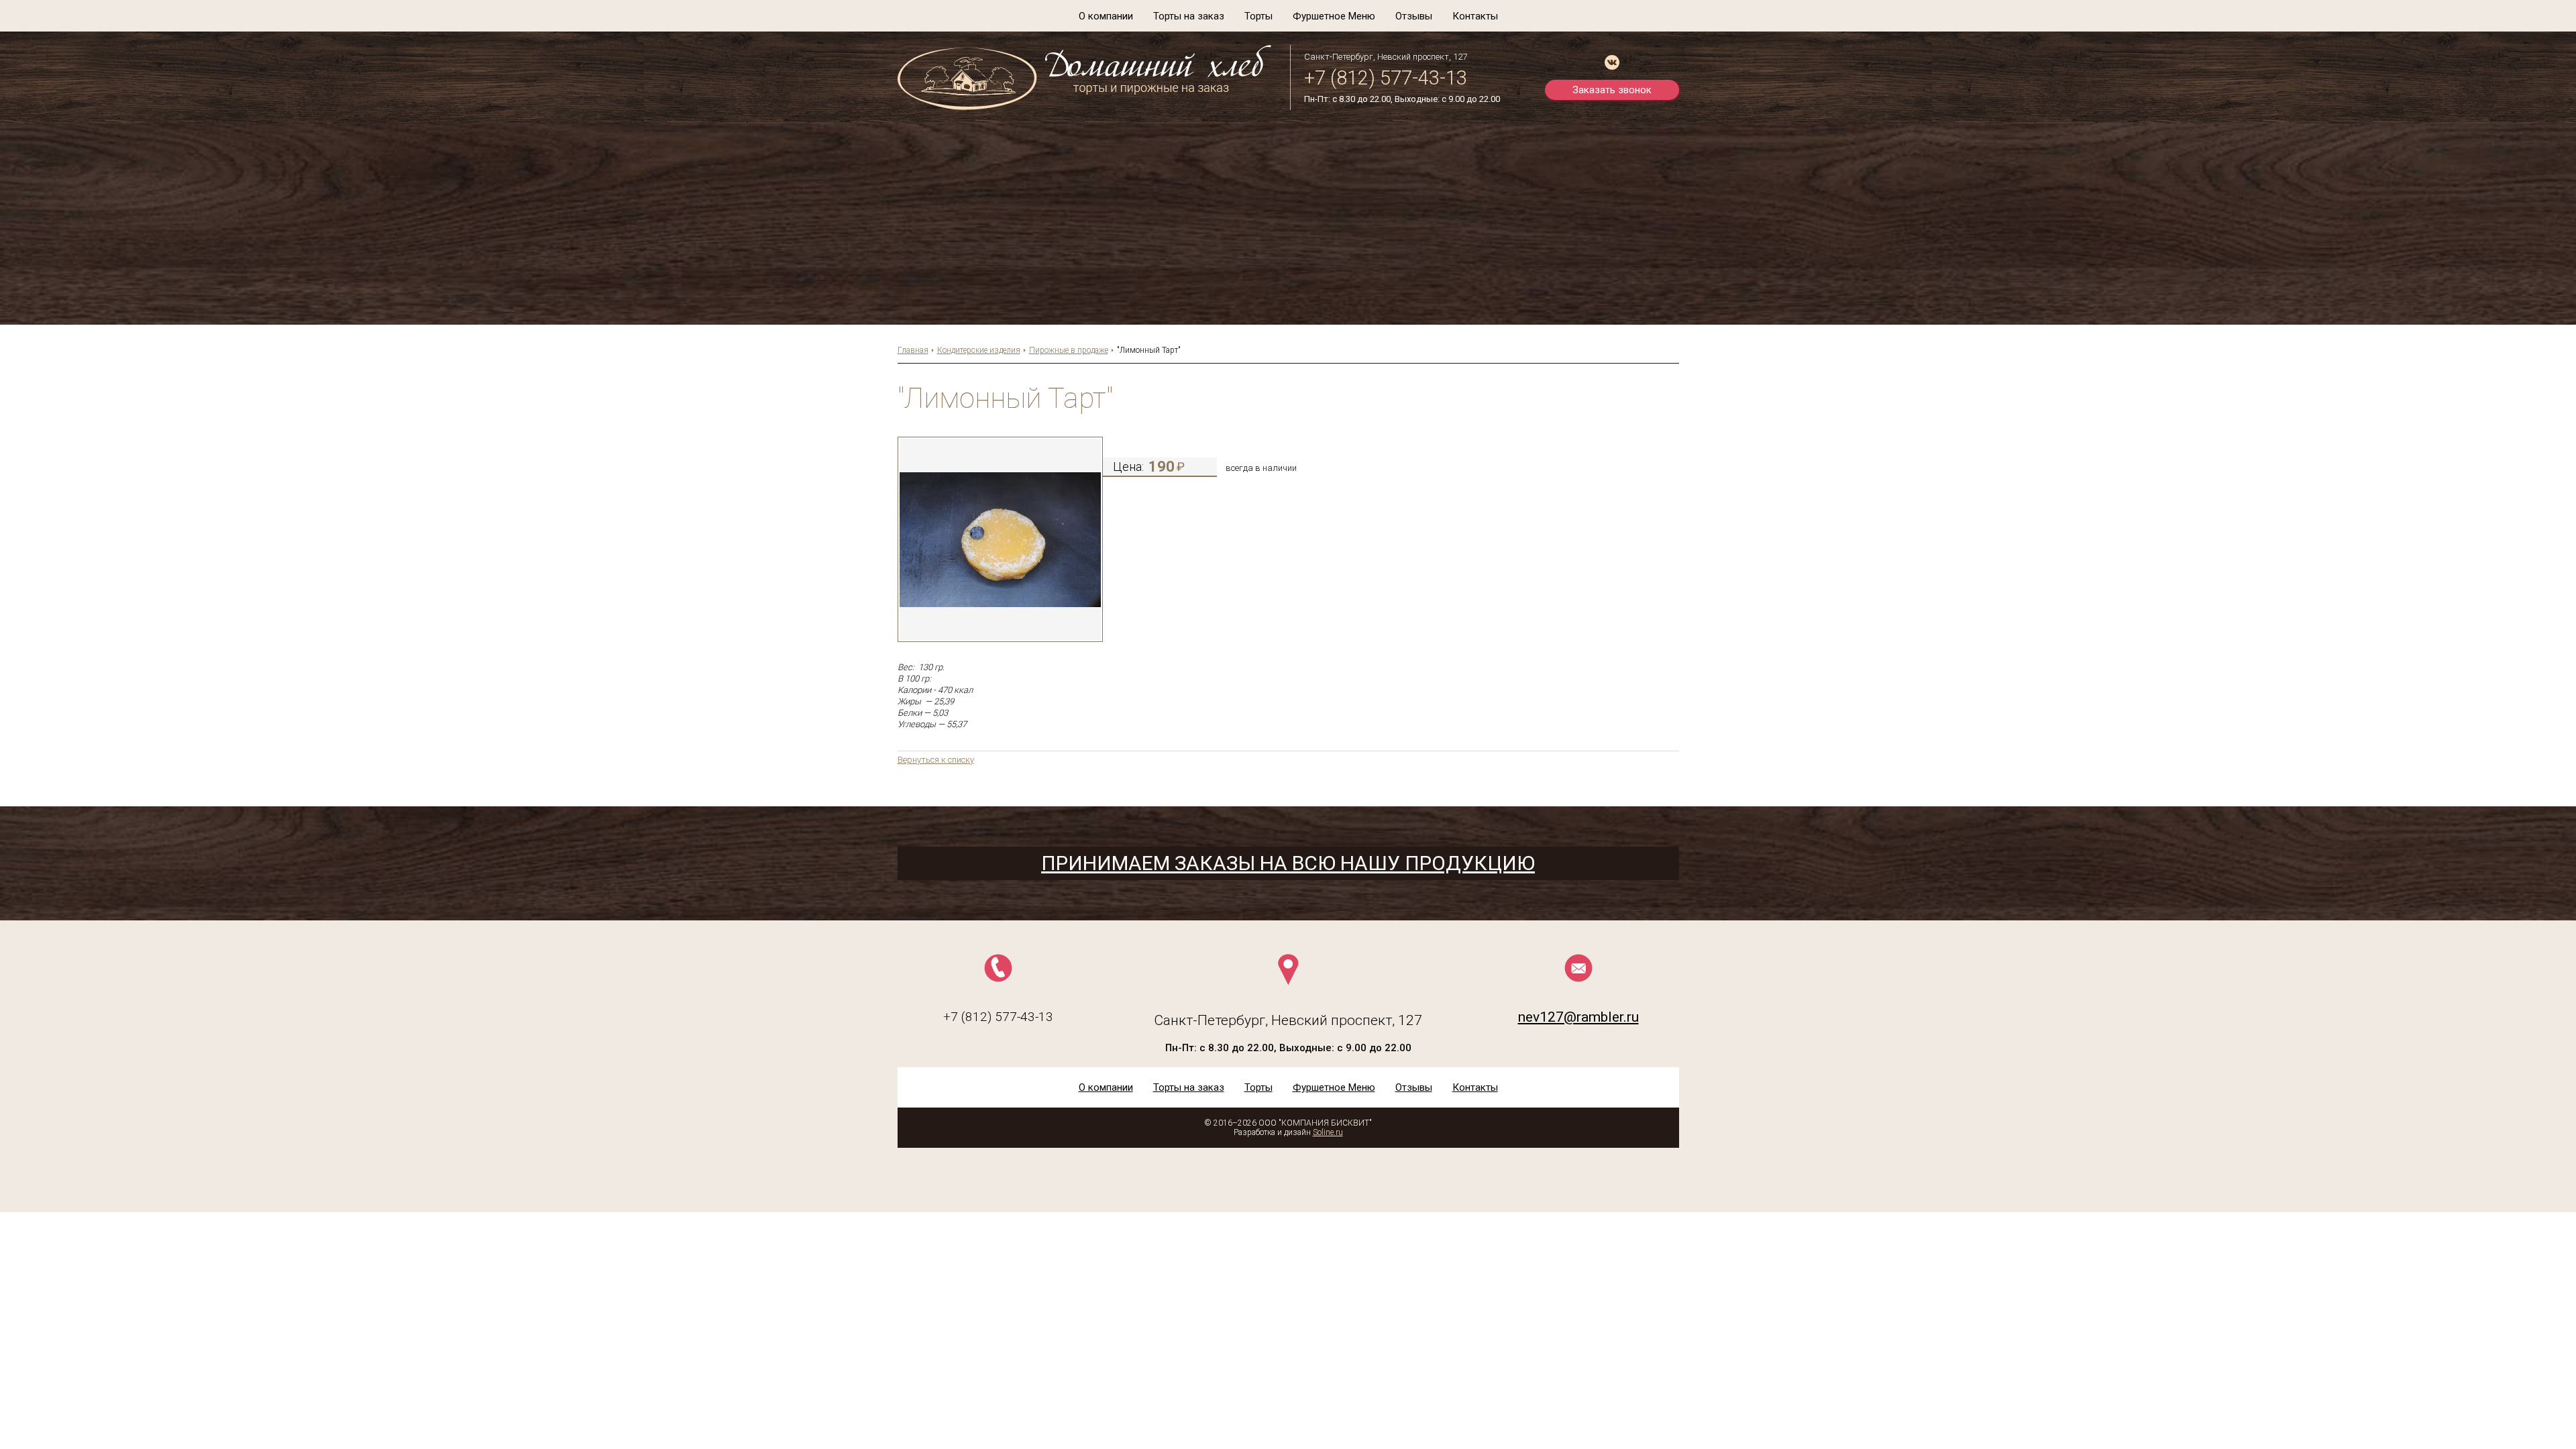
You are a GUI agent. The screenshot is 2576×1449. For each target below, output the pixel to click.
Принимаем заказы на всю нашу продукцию (1288, 863)
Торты (1258, 16)
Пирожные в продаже (1069, 350)
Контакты (1475, 16)
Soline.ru (1328, 1132)
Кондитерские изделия (979, 350)
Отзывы (1414, 16)
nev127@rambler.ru (1578, 1017)
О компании (1106, 16)
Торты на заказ (1189, 16)
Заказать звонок (1612, 90)
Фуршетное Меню (1334, 16)
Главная (913, 350)
